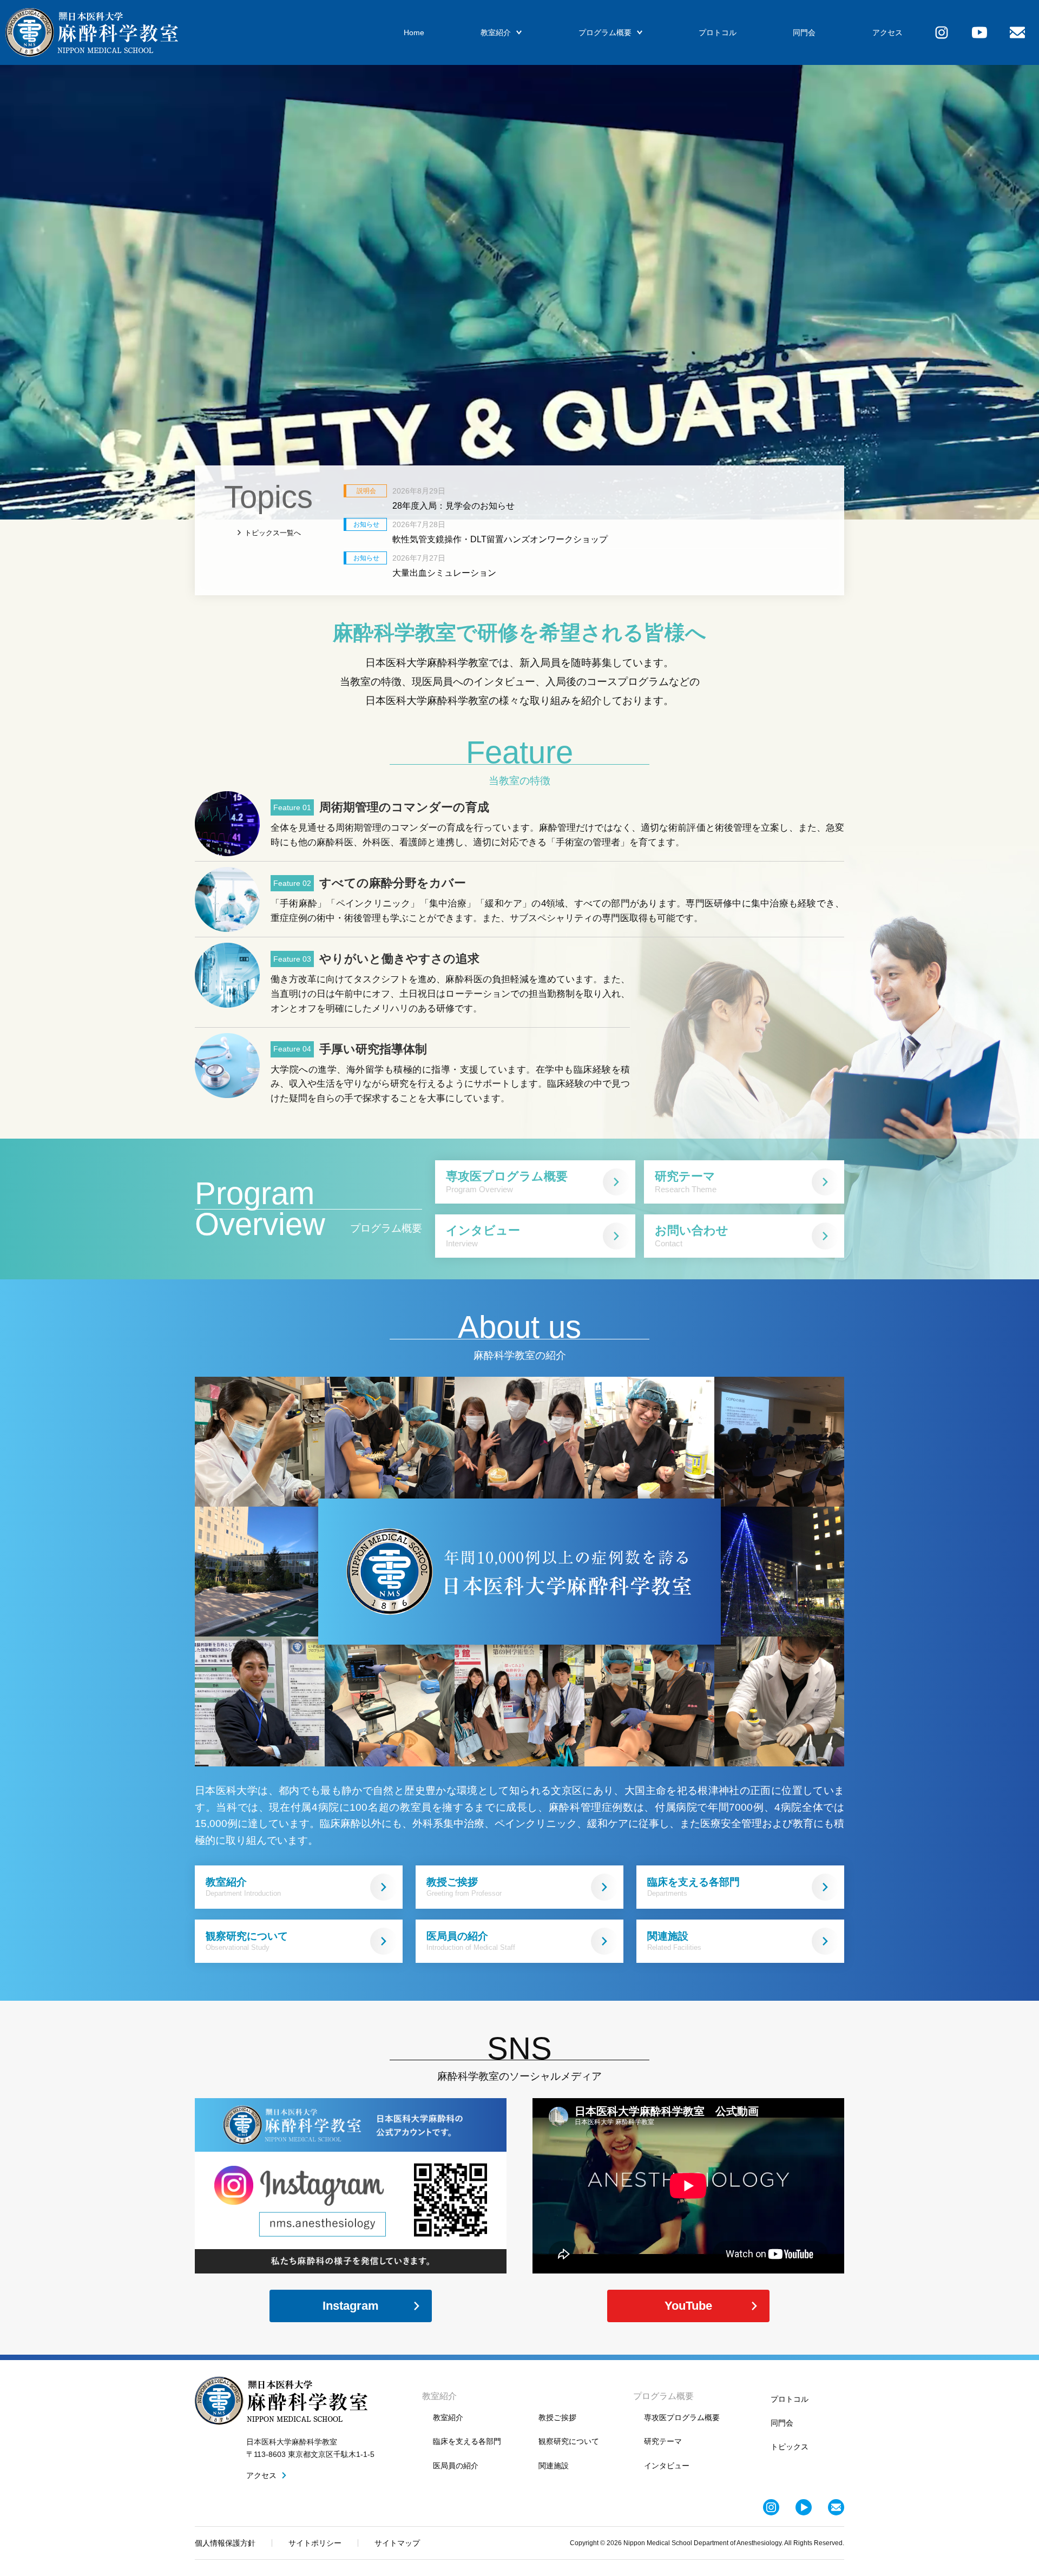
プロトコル (718, 32)
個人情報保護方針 (225, 2543)
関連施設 (674, 1941)
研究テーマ (686, 1182)
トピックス (790, 2447)
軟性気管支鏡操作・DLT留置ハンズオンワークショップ (500, 539)
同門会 (804, 32)
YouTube (688, 2306)
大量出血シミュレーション (444, 573)
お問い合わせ (692, 1236)
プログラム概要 (605, 32)
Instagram (351, 2306)
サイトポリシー (315, 2543)
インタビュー (483, 1236)
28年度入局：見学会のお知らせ (453, 506)
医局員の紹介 (471, 1941)
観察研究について (247, 1941)
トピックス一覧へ (273, 533)
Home (414, 32)
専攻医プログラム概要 (507, 1182)
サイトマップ (397, 2543)
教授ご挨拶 (464, 1887)
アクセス (887, 32)
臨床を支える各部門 (693, 1887)
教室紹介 (496, 32)
